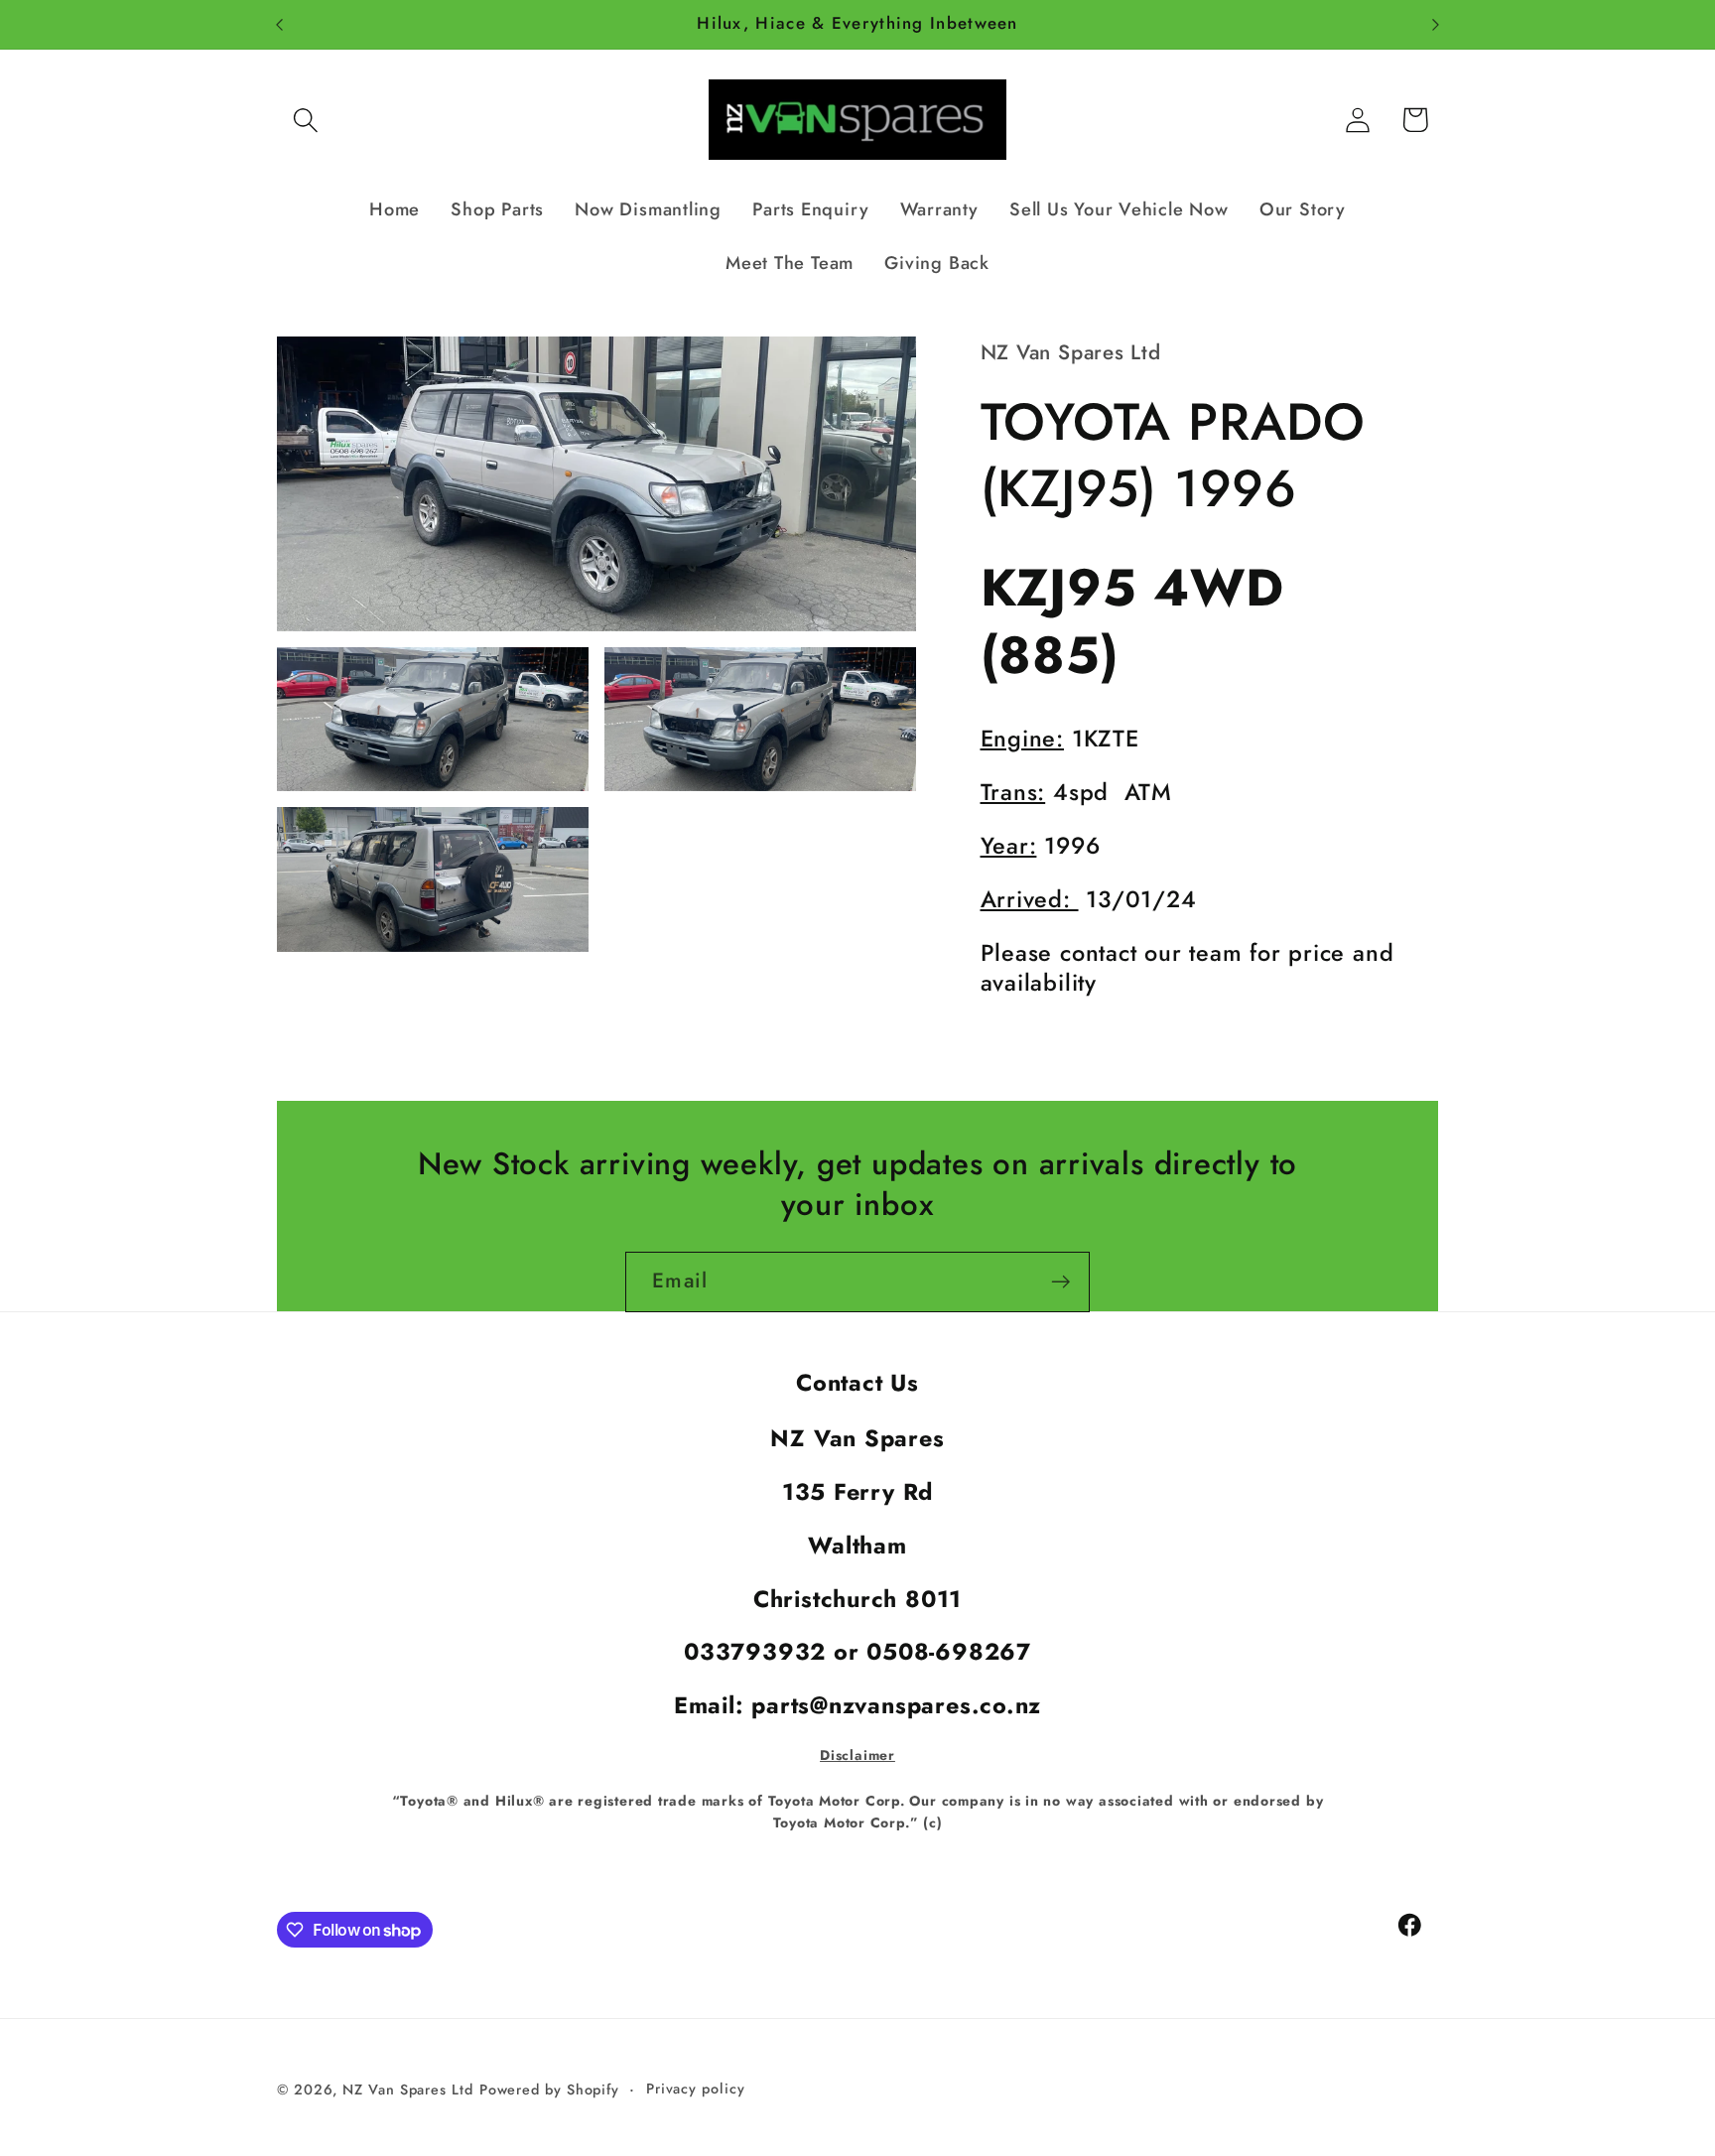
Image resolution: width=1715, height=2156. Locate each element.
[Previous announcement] (280, 24)
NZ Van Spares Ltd (407, 2089)
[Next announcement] (1436, 24)
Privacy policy (696, 2088)
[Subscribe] (1060, 1282)
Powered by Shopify (549, 2089)
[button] (305, 120)
